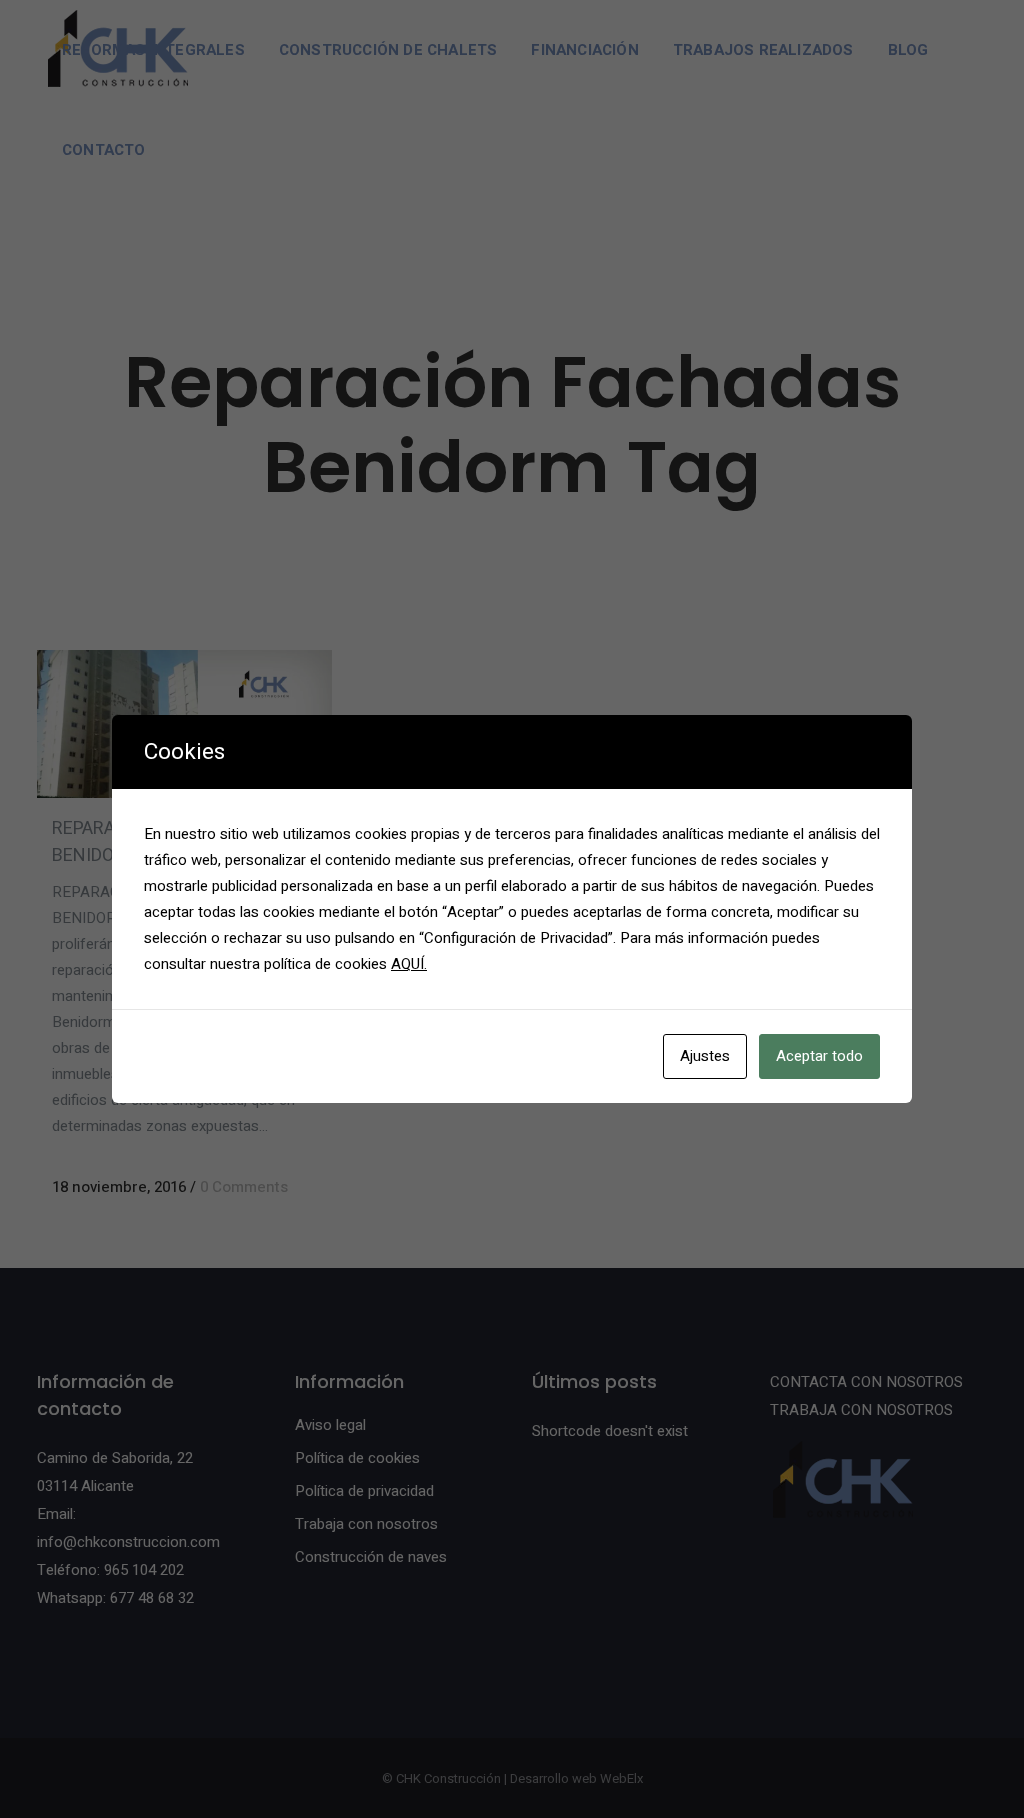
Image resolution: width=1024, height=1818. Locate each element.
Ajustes (705, 1056)
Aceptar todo (819, 1056)
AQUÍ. (409, 964)
